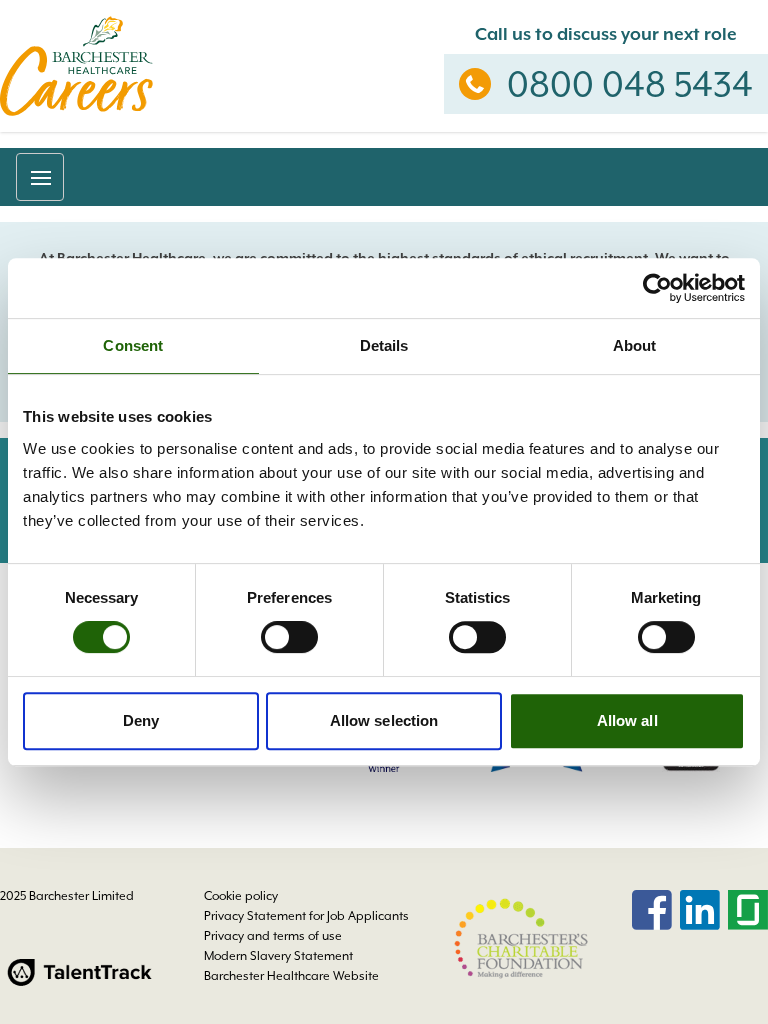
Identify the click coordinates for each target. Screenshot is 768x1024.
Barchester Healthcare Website (291, 976)
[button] (40, 177)
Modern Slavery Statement (278, 956)
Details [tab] (384, 345)
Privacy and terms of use (273, 936)
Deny (141, 720)
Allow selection (384, 720)
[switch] (289, 637)
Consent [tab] (133, 345)
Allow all (627, 720)
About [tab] (635, 345)
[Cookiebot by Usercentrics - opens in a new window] (657, 288)
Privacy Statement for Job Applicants (306, 916)
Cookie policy (241, 896)
